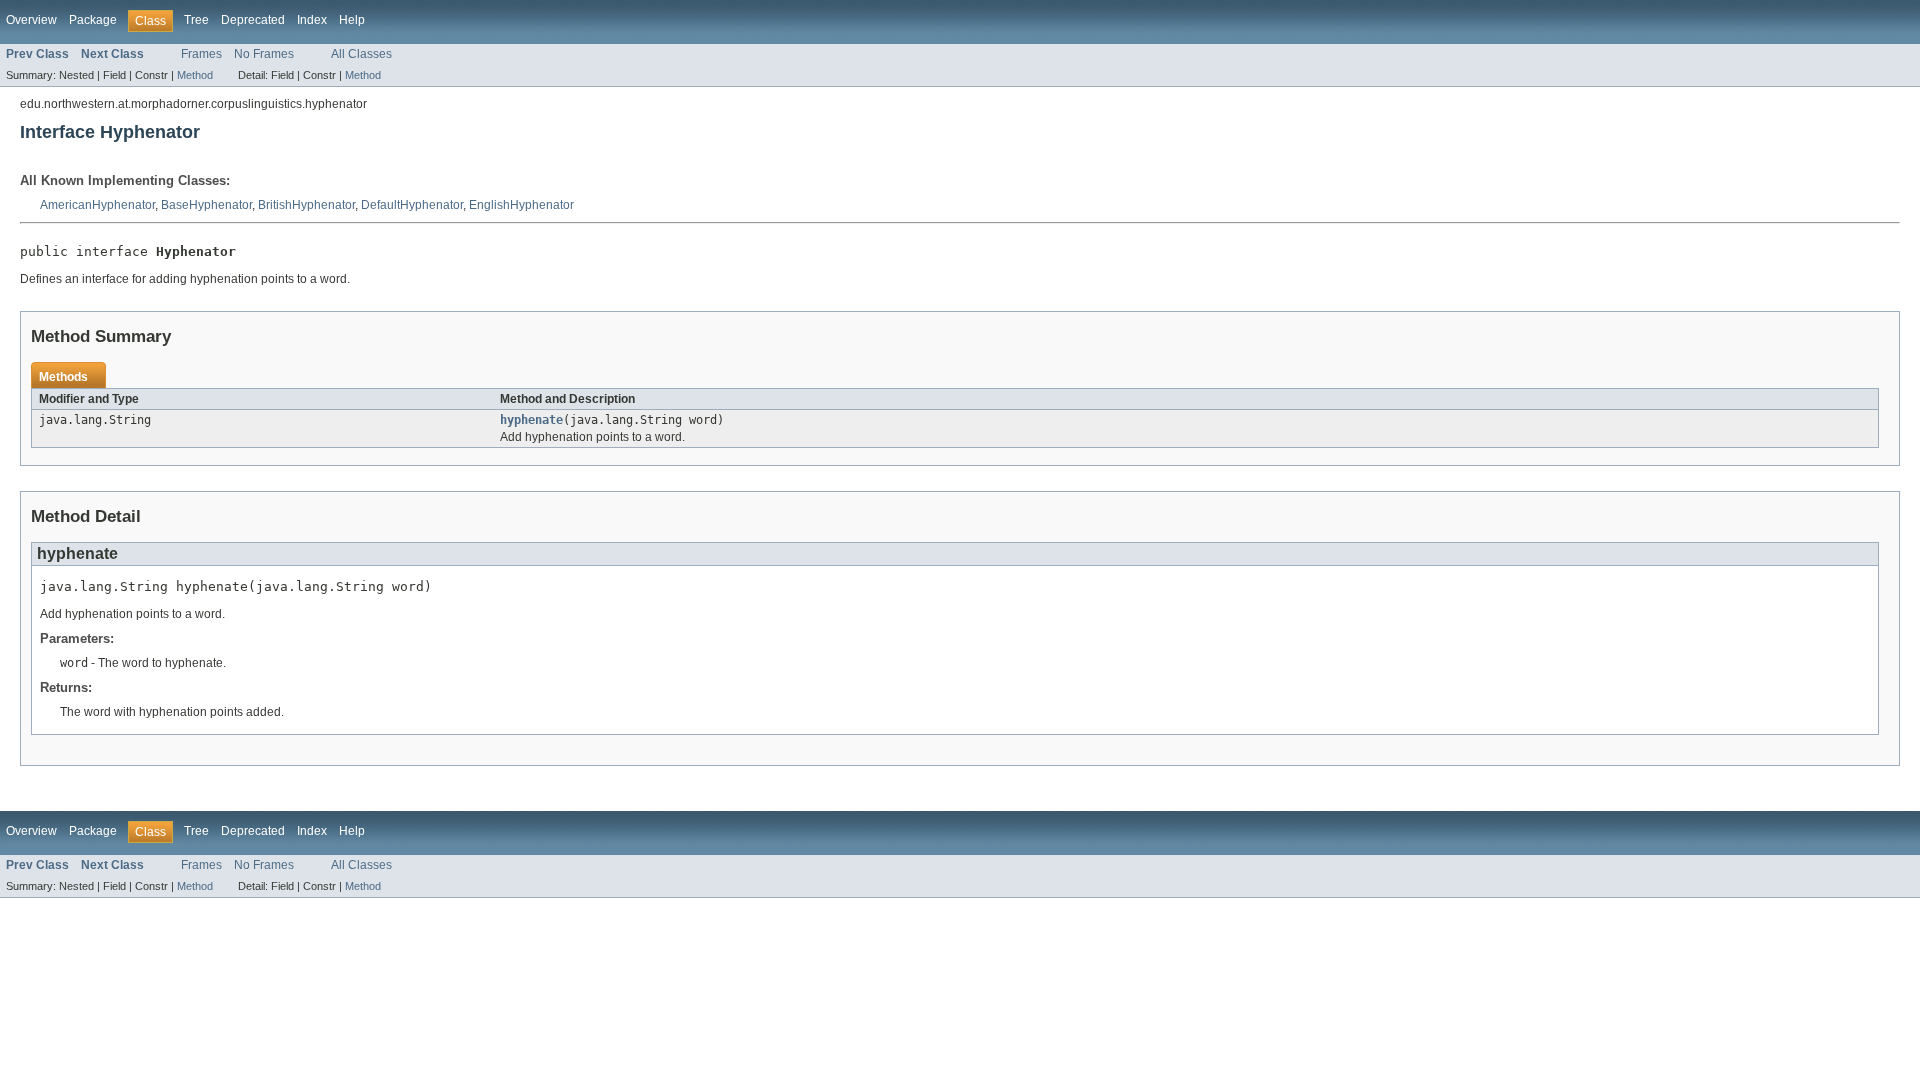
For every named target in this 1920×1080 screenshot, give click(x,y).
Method (195, 75)
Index (312, 20)
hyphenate (531, 420)
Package (93, 20)
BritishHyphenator (306, 205)
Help (352, 20)
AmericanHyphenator (97, 205)
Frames (201, 54)
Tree (196, 20)
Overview (31, 20)
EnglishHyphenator (521, 205)
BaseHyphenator (206, 205)
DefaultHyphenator (412, 205)
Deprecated (253, 20)
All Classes (361, 54)
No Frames (264, 54)
